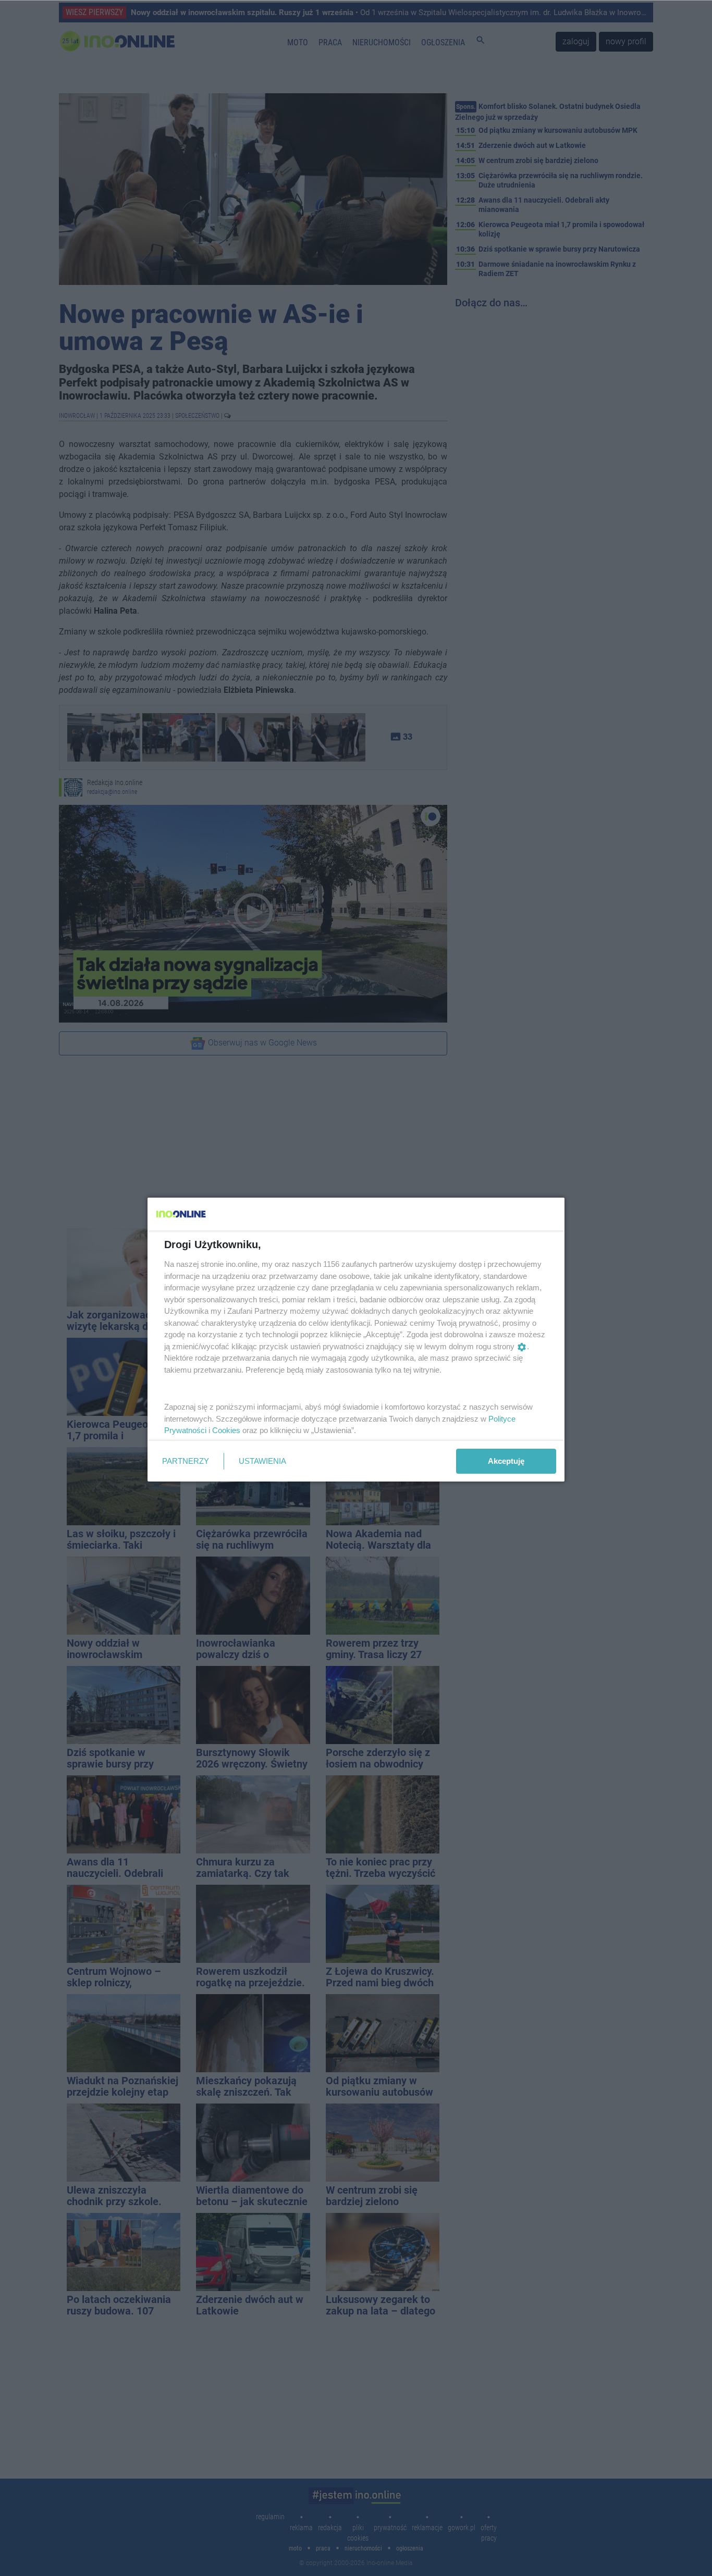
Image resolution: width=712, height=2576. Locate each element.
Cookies (226, 1430)
